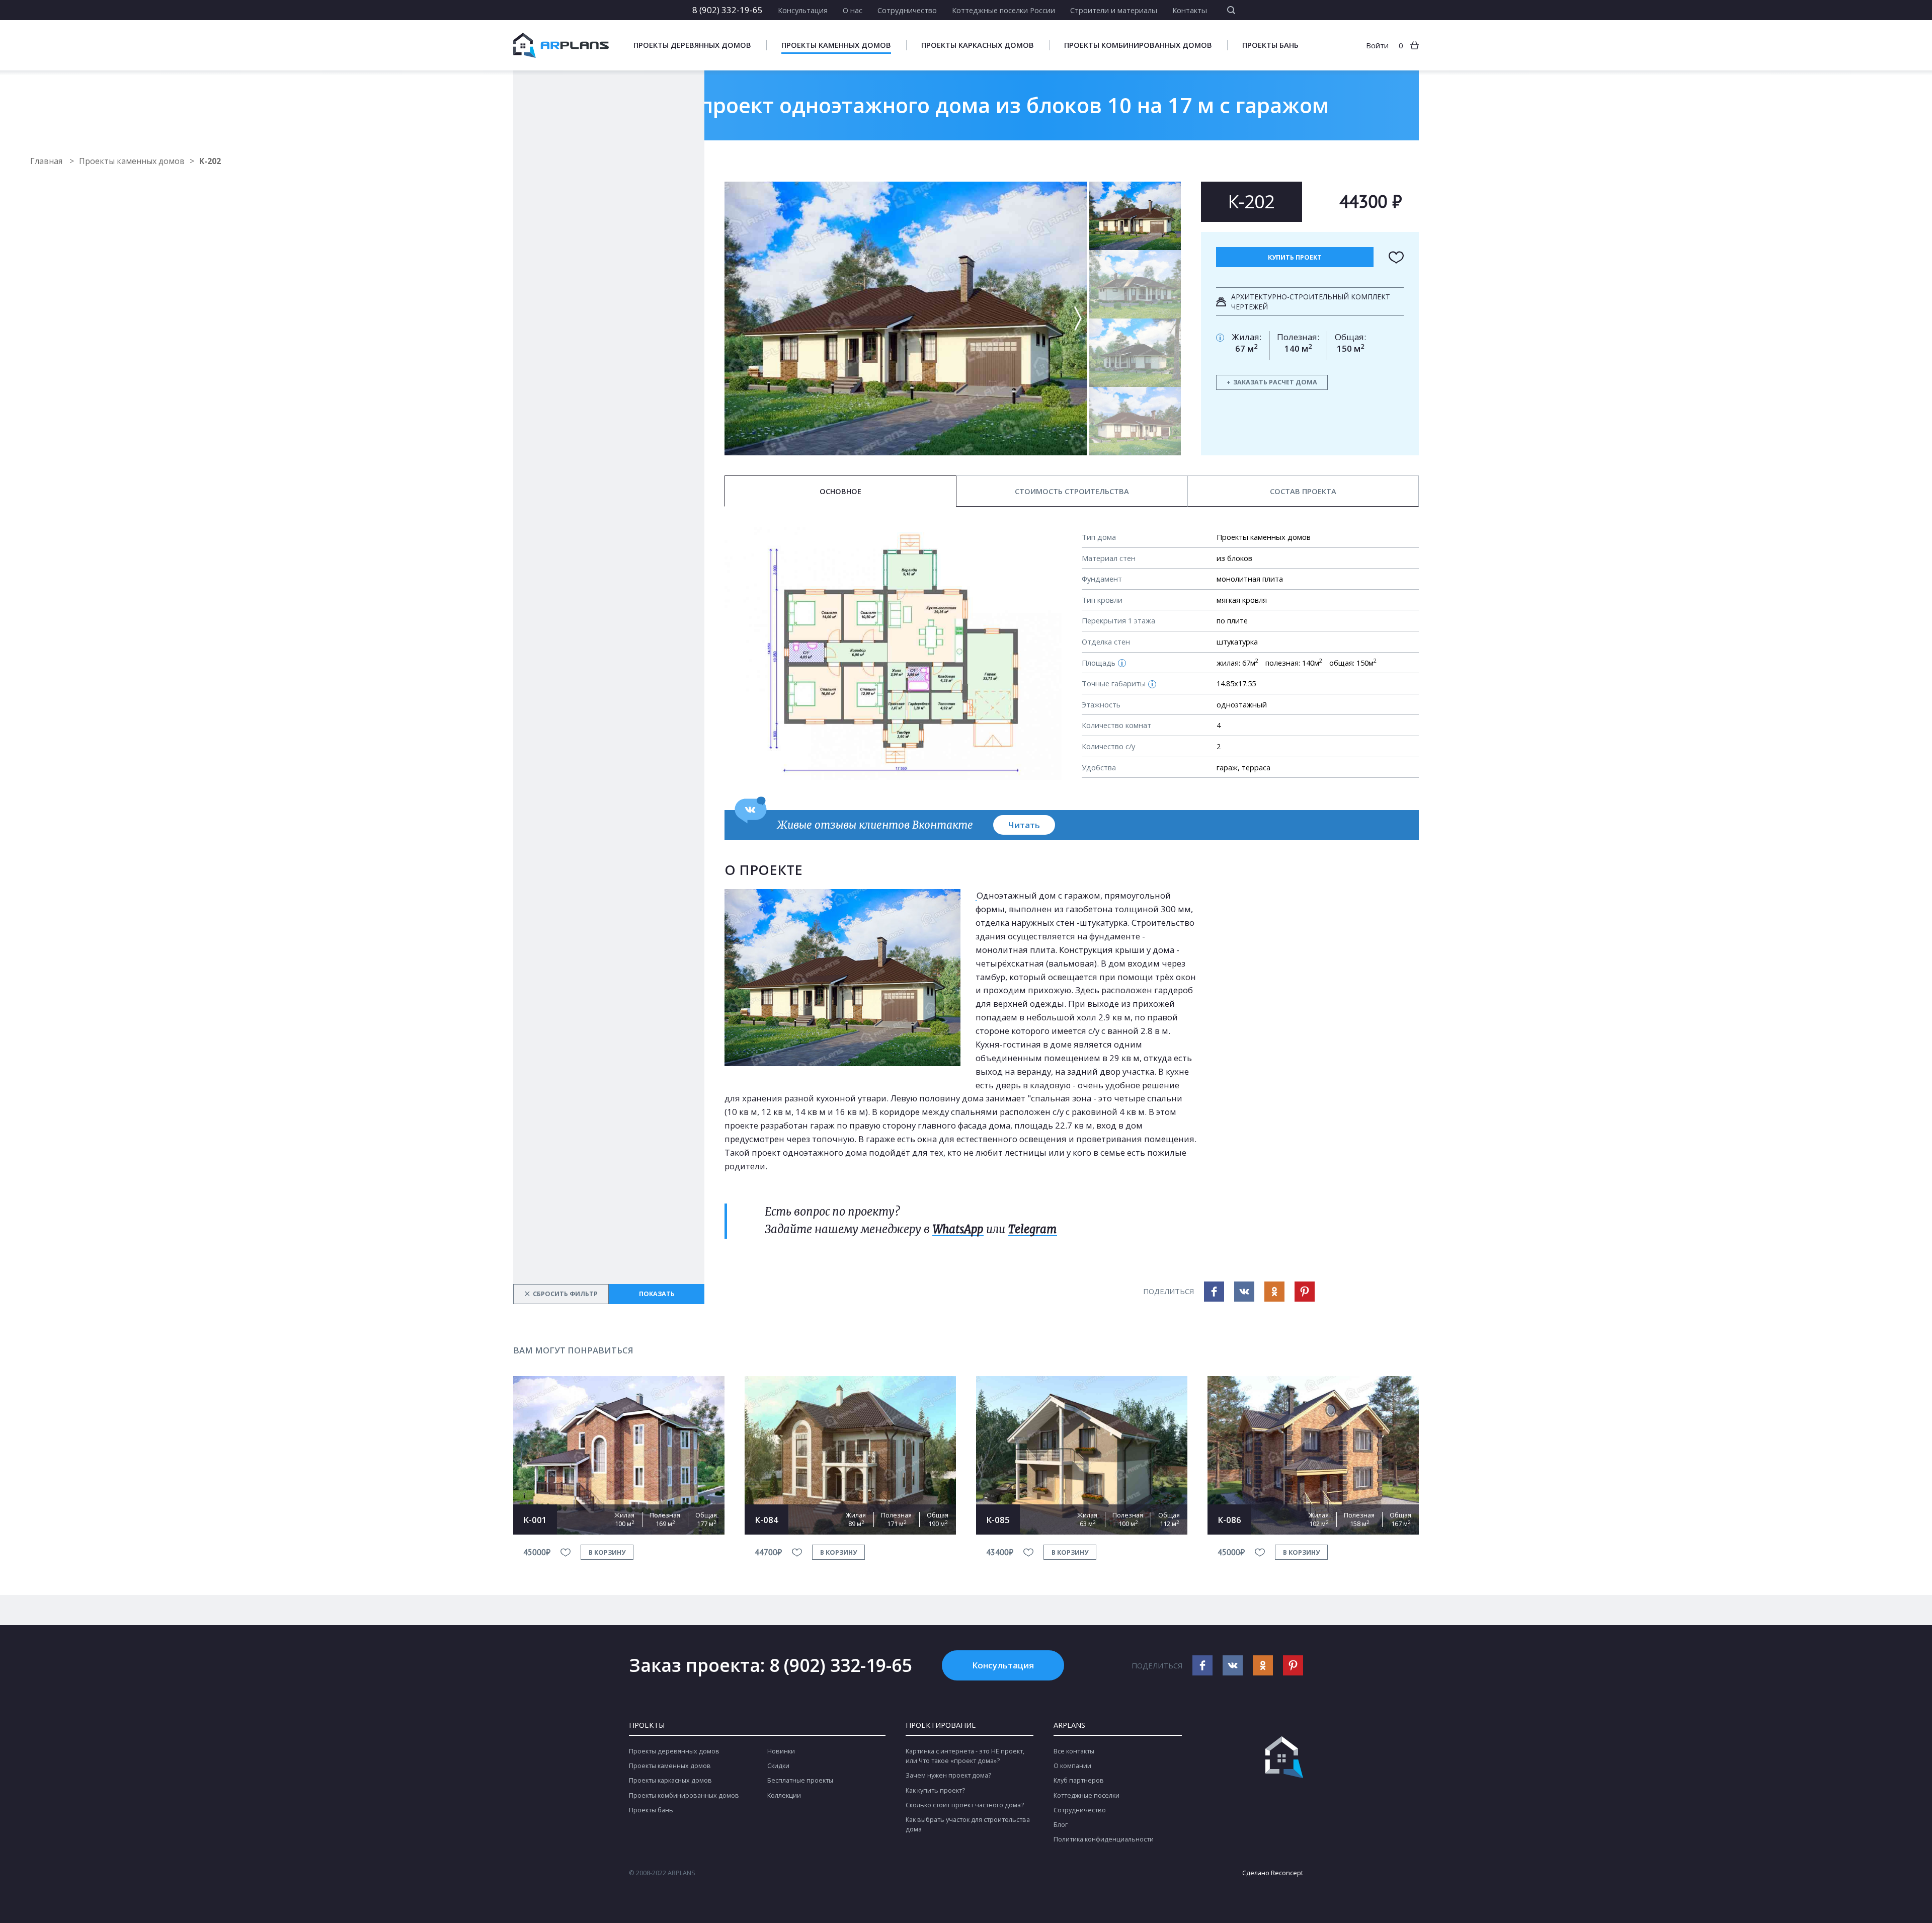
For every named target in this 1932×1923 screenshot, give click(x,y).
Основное (840, 491)
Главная (47, 161)
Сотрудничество (907, 10)
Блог (1061, 1825)
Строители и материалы (1114, 10)
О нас (853, 10)
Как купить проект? (935, 1790)
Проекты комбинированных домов (1138, 45)
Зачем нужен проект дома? (948, 1775)
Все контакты (1074, 1751)
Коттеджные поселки (1086, 1795)
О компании (1072, 1766)
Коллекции (784, 1795)
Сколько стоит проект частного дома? (965, 1805)
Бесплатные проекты (800, 1780)
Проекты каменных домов (836, 45)
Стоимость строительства (1072, 491)
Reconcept (1287, 1873)
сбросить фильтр (561, 1294)
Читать (1024, 825)
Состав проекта (1303, 491)
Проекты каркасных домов (978, 45)
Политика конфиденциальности (1104, 1839)
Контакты (1190, 10)
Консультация (803, 10)
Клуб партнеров (1079, 1780)
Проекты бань (1270, 45)
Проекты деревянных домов (692, 45)
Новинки (781, 1751)
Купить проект (1295, 257)
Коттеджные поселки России (1003, 10)
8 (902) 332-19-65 (728, 10)
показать (657, 1294)
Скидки (778, 1766)
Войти (1377, 45)
